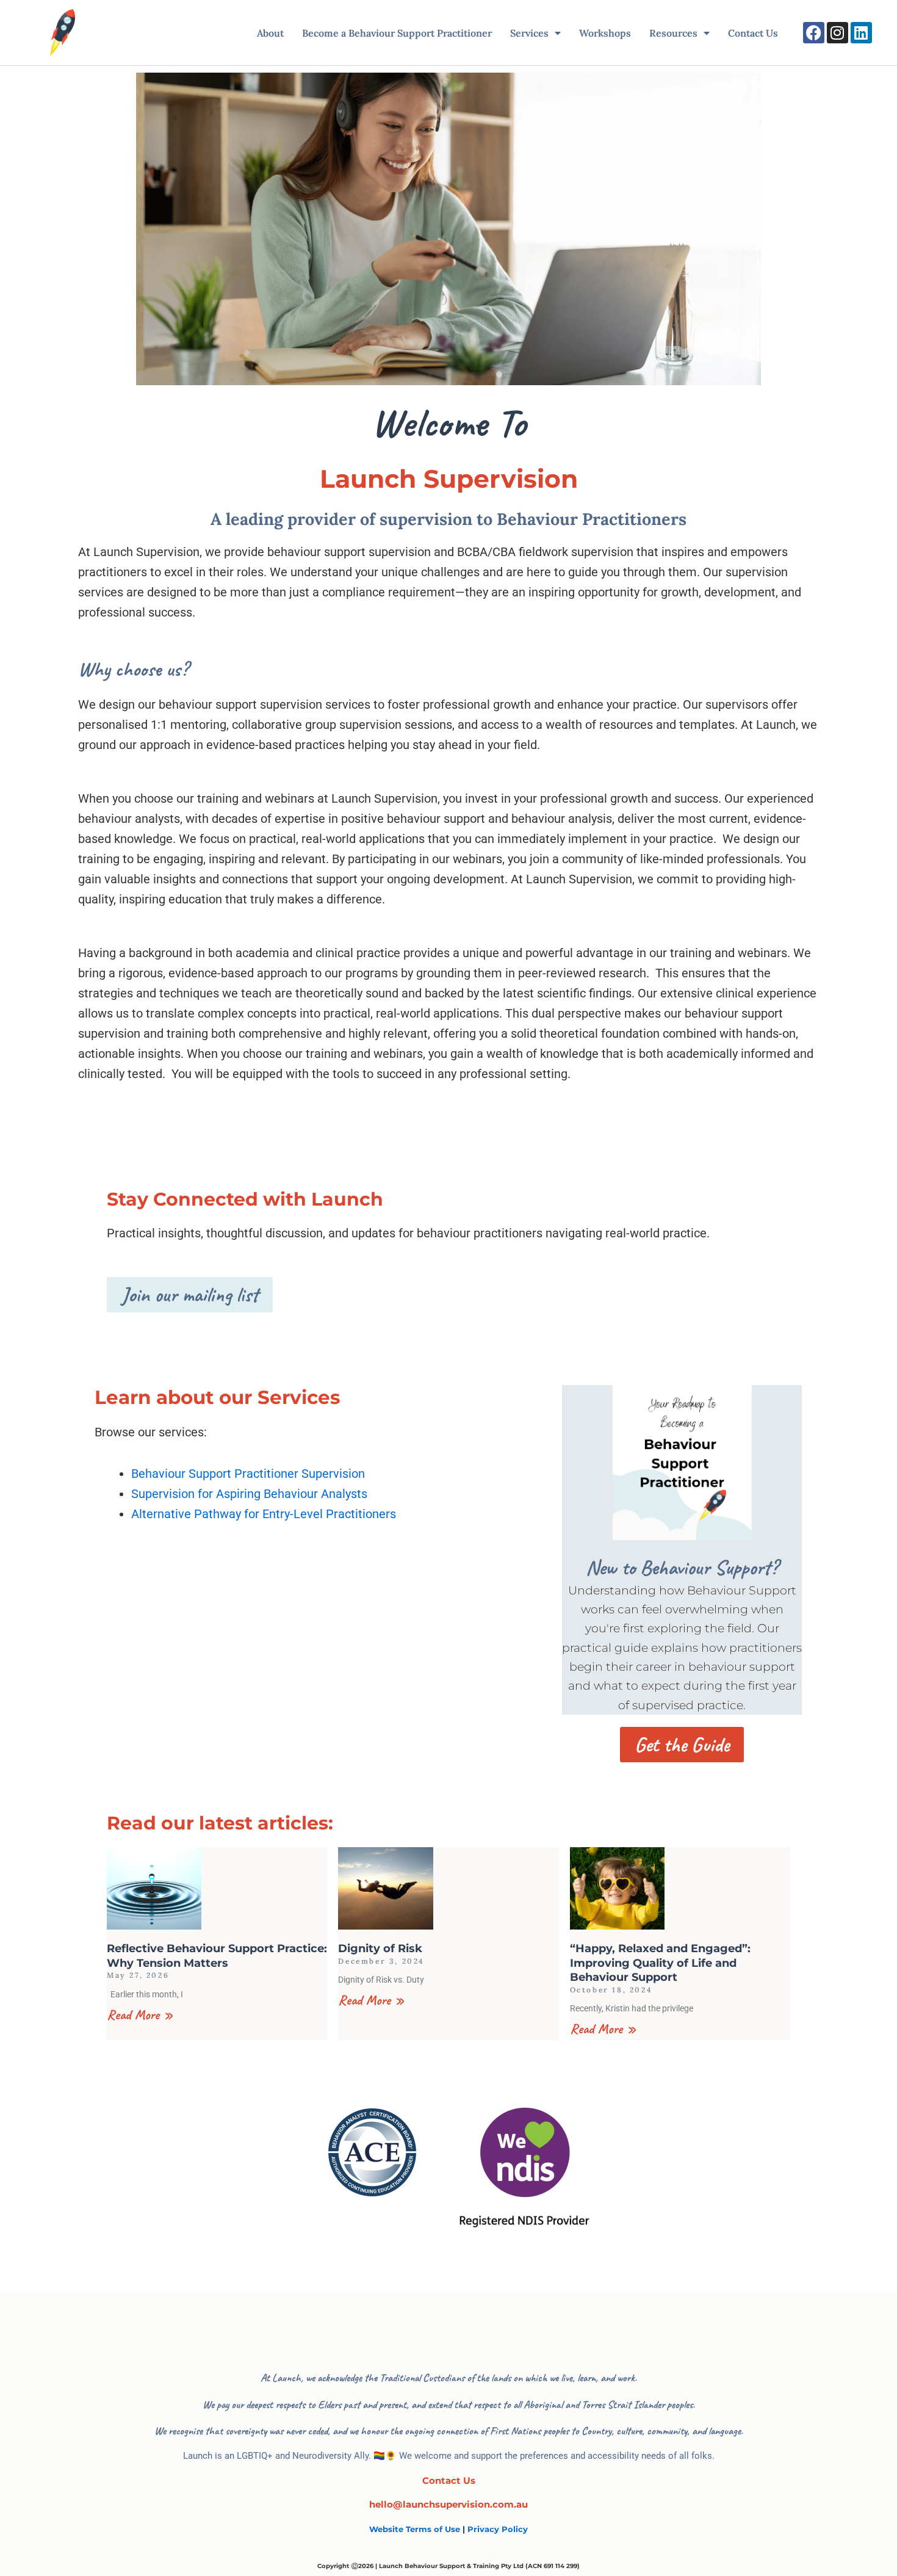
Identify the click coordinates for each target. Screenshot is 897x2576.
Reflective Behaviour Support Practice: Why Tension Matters (217, 1956)
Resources (673, 33)
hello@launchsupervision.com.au (448, 2504)
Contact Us (753, 33)
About (270, 33)
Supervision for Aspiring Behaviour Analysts (249, 1494)
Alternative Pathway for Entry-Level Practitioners (264, 1514)
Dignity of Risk (380, 1948)
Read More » (140, 2015)
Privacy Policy (498, 2529)
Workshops (605, 33)
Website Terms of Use (415, 2529)
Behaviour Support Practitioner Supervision (248, 1474)
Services (529, 33)
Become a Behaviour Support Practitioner (397, 33)
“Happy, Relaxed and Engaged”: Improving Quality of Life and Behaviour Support (660, 1963)
